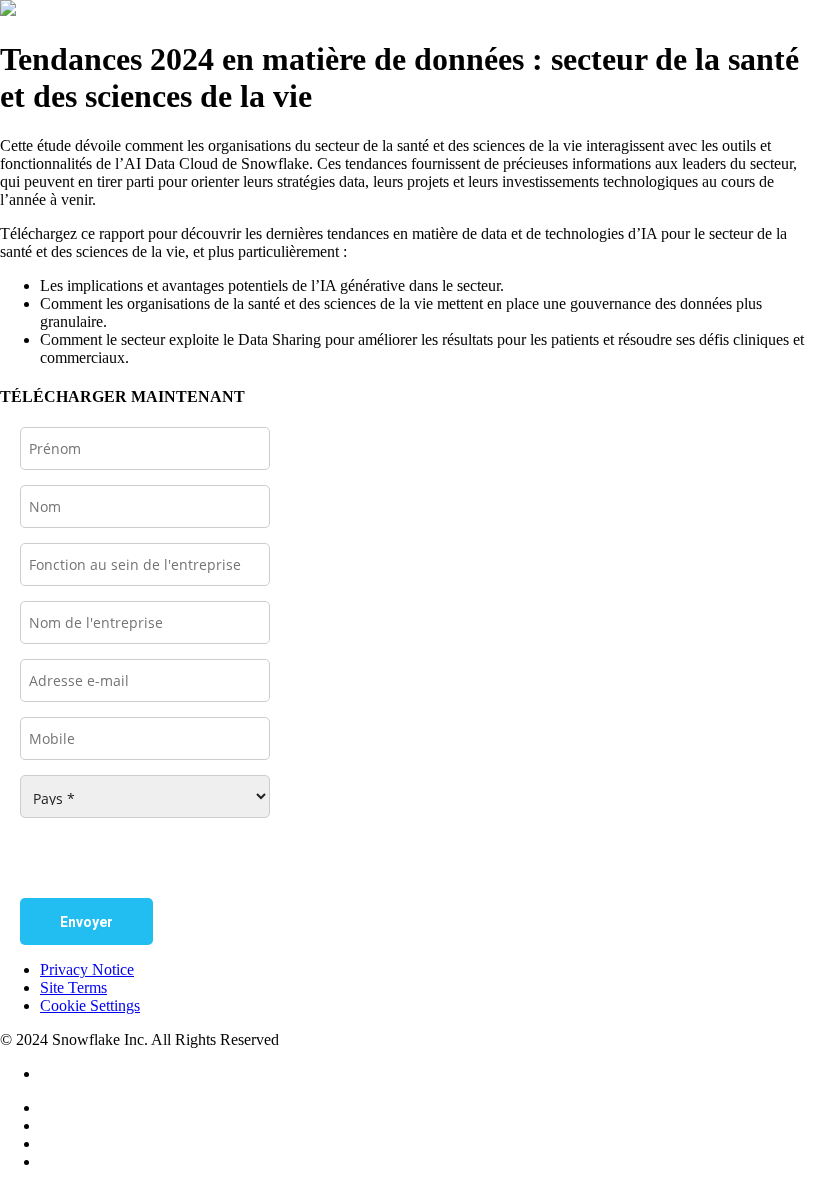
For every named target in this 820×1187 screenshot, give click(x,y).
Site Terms (73, 987)
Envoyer (86, 922)
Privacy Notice (87, 969)
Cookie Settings (90, 1005)
